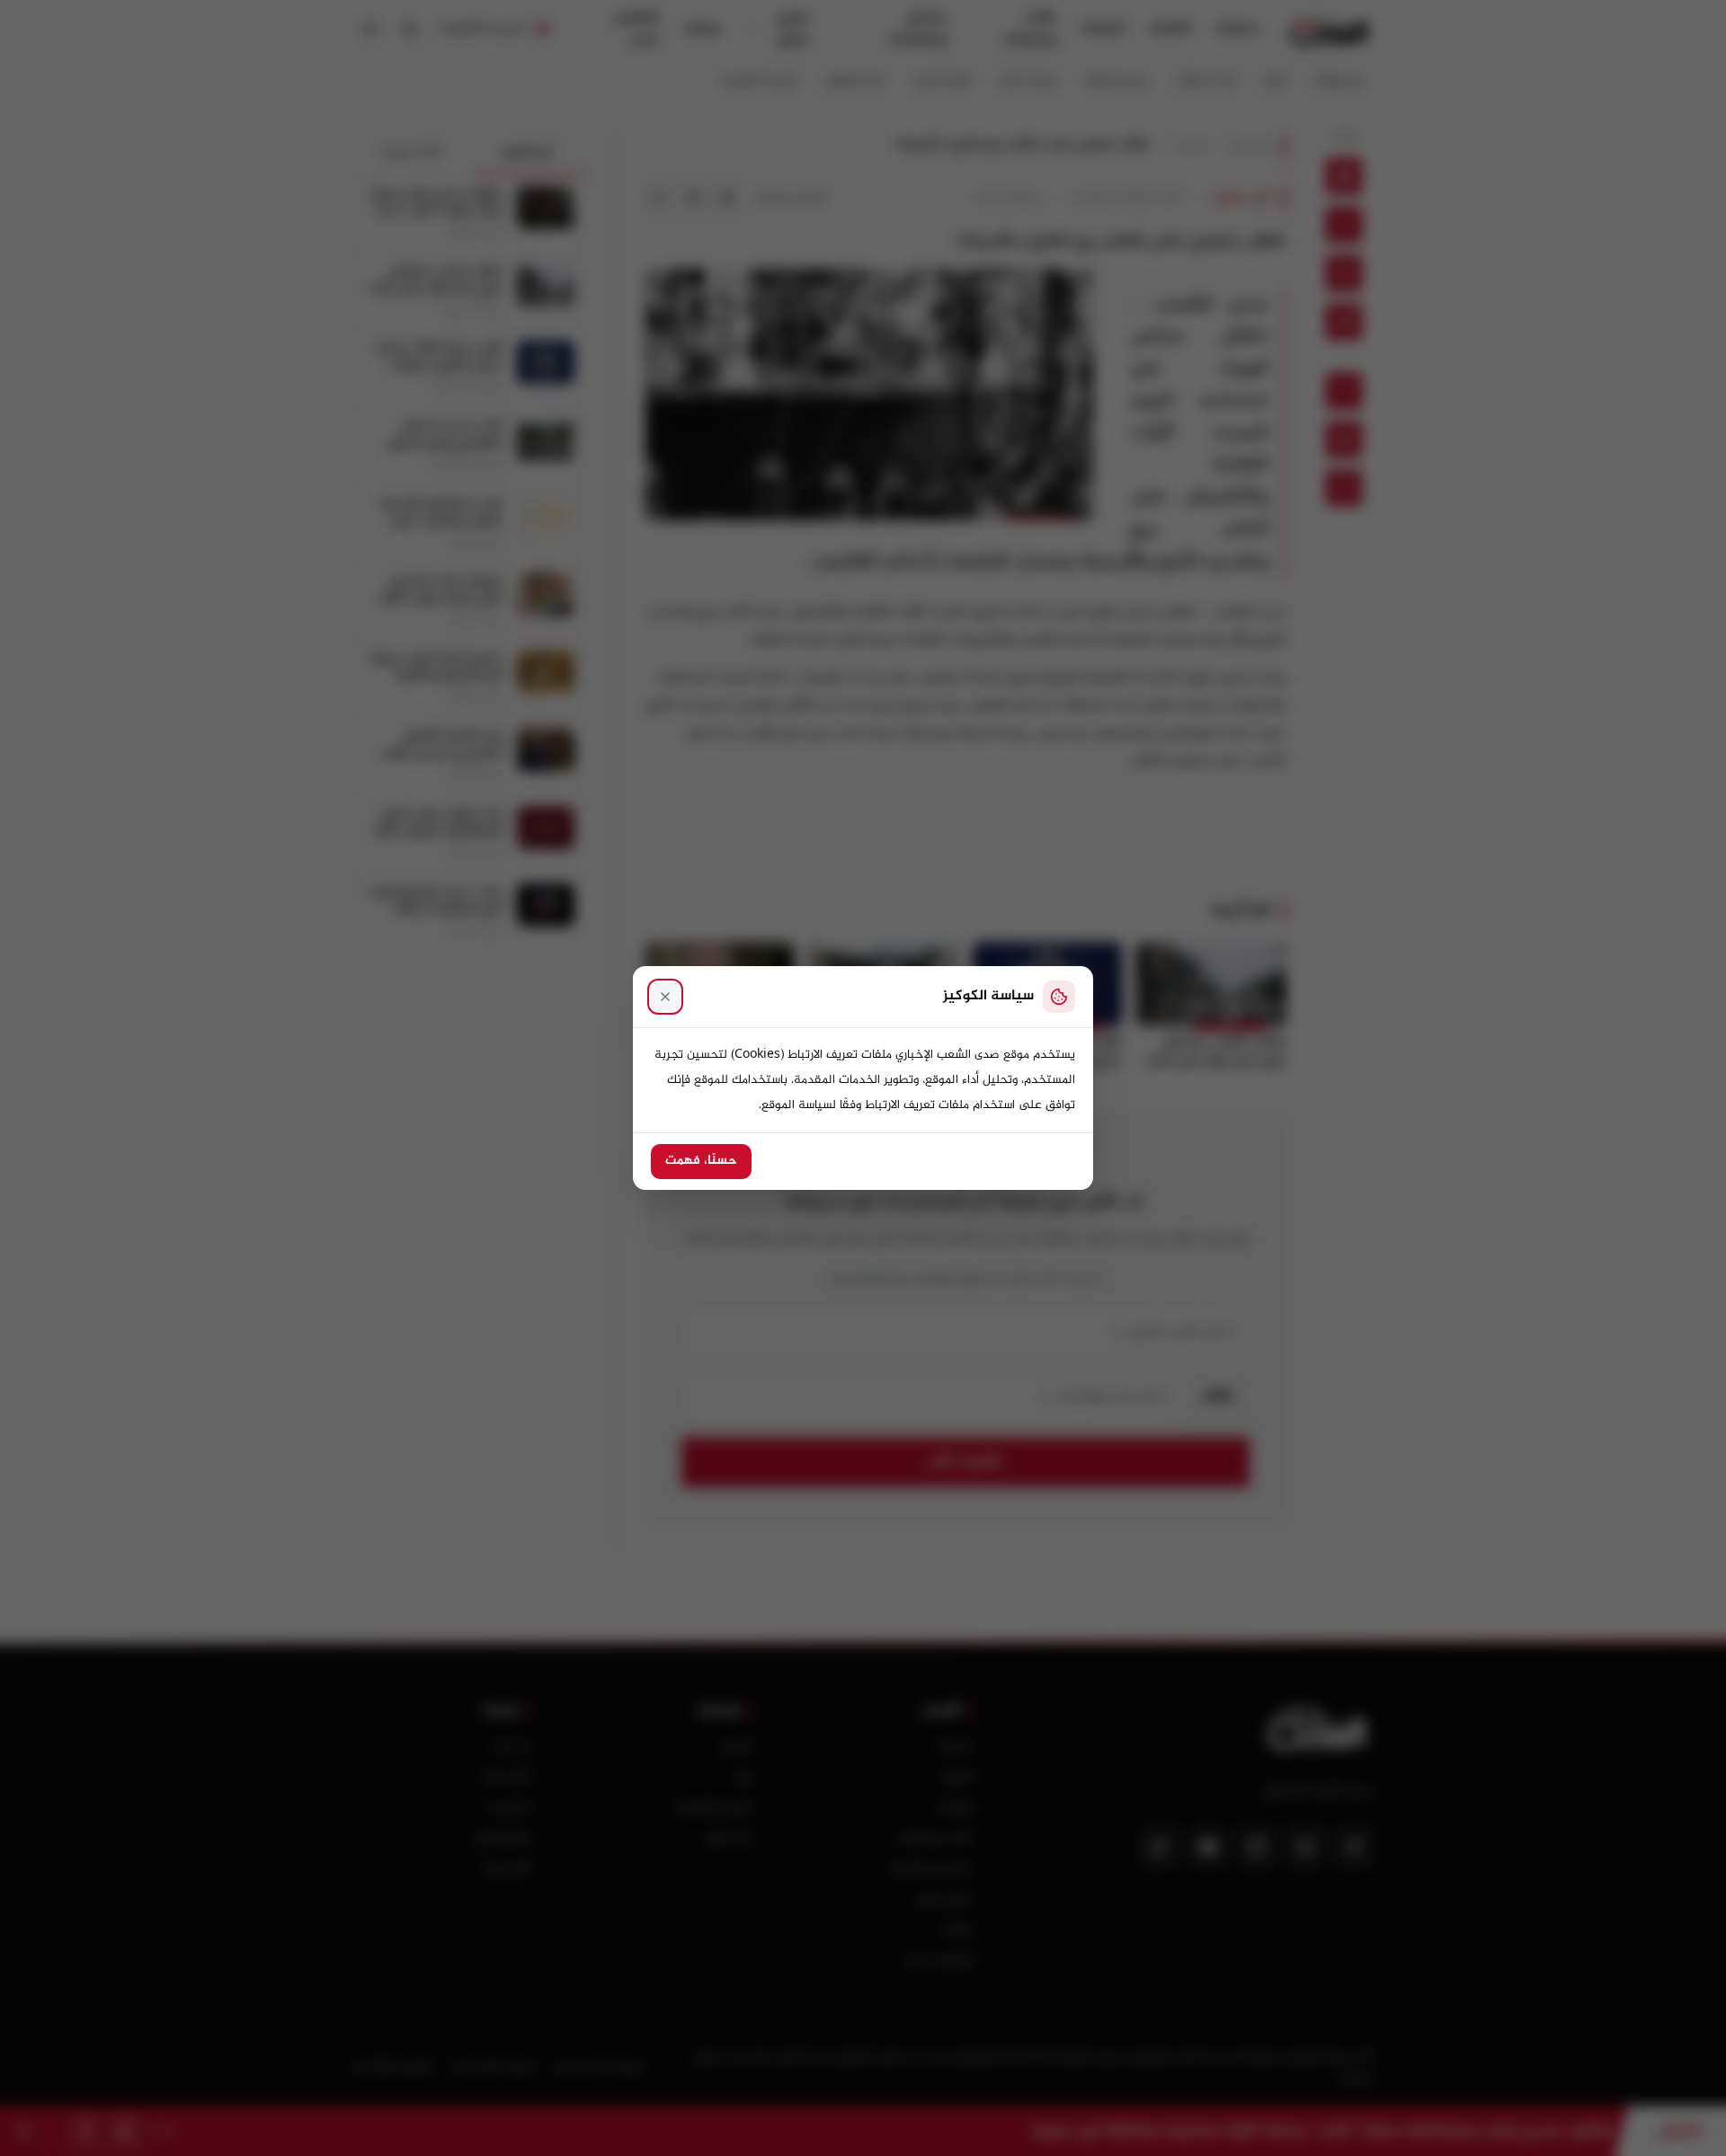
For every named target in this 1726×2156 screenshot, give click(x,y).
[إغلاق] (665, 997)
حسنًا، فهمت (701, 1161)
